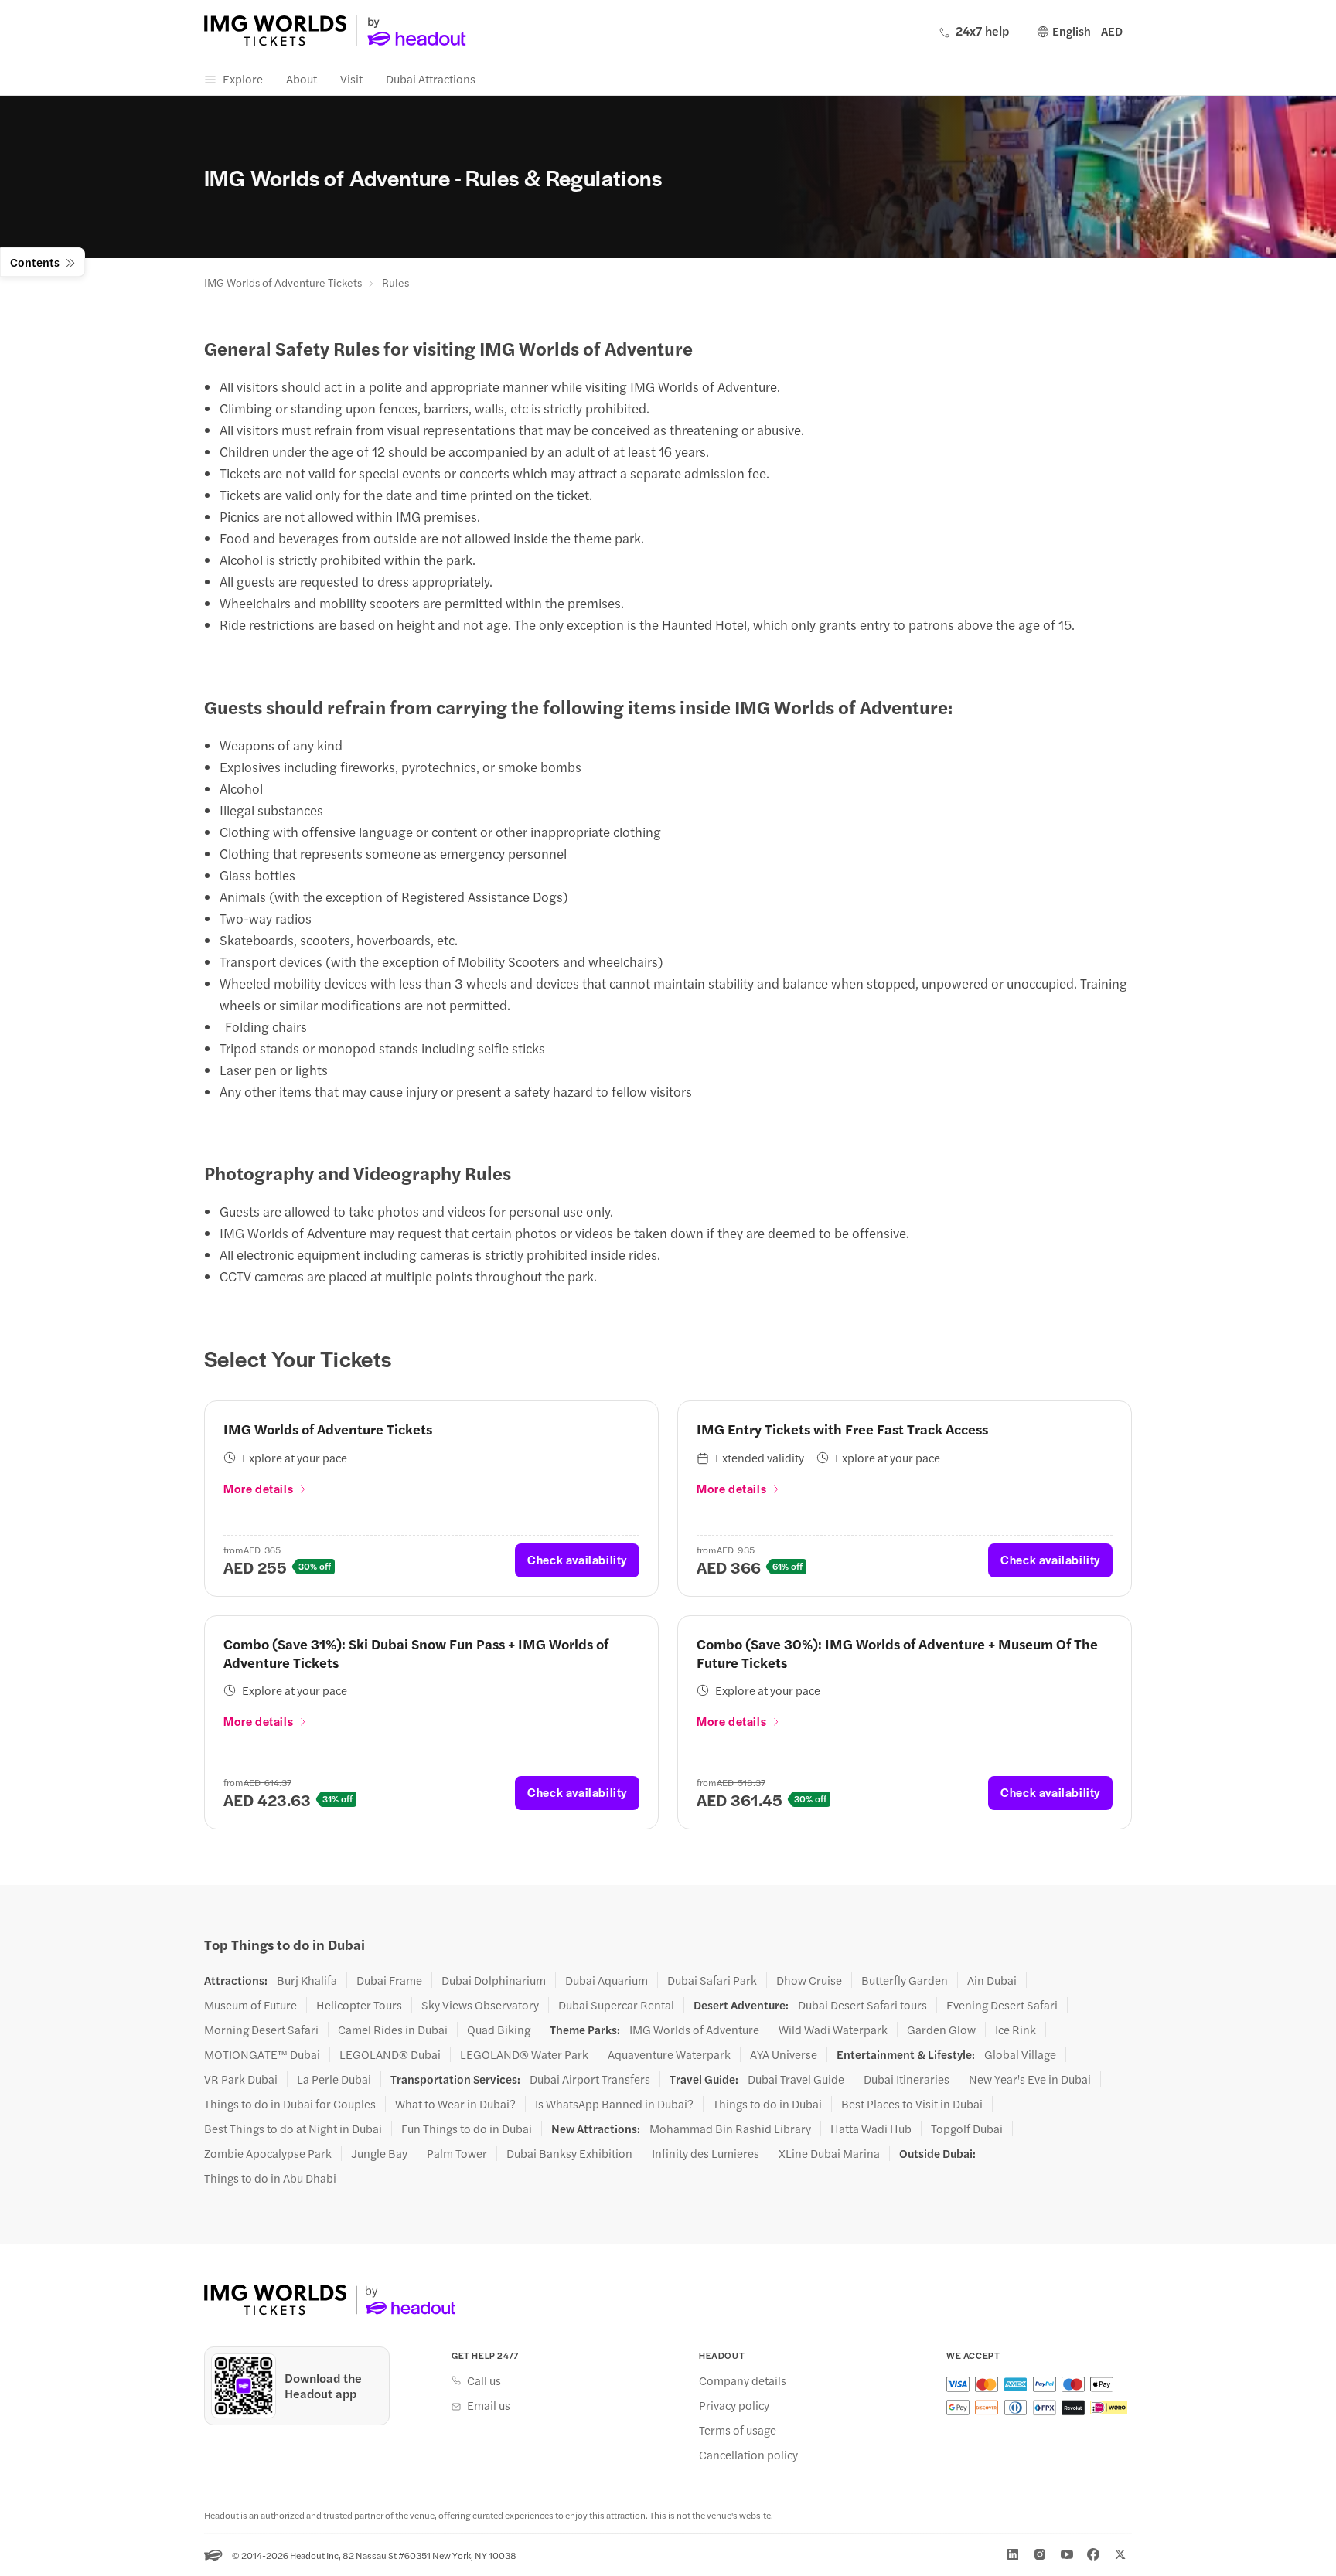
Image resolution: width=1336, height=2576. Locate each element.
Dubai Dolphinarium (494, 1980)
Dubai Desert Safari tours (862, 2005)
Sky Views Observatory (480, 2005)
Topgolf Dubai (967, 2129)
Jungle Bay (379, 2153)
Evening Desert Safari (1002, 2005)
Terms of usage (738, 2430)
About (302, 78)
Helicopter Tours (359, 2005)
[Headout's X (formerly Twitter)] (1120, 2554)
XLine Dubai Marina (829, 2153)
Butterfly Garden (905, 1980)
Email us (489, 2405)
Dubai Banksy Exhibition (569, 2153)
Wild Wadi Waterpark (833, 2030)
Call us (484, 2380)
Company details (743, 2380)
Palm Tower (457, 2153)
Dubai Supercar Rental (616, 2005)
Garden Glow (941, 2030)
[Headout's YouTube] (1067, 2554)
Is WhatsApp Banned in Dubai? (614, 2104)
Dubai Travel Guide (796, 2079)
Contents (35, 262)
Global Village (1020, 2054)
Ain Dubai (992, 1980)
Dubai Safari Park (712, 1980)
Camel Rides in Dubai (393, 2030)
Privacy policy (734, 2405)
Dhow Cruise (809, 1980)
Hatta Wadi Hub (871, 2129)
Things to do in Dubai (767, 2104)
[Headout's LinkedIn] (1013, 2554)
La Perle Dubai (334, 2079)
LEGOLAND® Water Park (524, 2054)
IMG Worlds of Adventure (694, 2030)
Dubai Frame (389, 1980)
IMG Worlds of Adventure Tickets (283, 282)
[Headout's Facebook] (1093, 2554)
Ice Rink (1016, 2030)
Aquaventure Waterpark (669, 2054)
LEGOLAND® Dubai (390, 2054)
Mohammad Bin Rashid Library (730, 2129)
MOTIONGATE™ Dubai (262, 2054)
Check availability (577, 1559)
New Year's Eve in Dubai (1030, 2079)
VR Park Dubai (241, 2079)
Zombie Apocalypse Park (268, 2153)
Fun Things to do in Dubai (467, 2129)
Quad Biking (499, 2030)
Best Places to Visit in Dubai (912, 2104)
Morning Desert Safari (261, 2030)
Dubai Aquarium (607, 1980)
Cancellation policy (748, 2455)
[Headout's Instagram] (1040, 2554)
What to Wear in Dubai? (455, 2104)
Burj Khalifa (307, 1980)
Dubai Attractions (431, 78)
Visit (351, 78)
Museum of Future (250, 2005)
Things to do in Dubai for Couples (290, 2104)
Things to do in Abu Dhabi (270, 2178)
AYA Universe (784, 2054)
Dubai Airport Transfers (590, 2079)
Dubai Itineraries (907, 2079)
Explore (243, 78)
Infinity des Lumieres (705, 2153)
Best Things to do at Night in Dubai (293, 2129)
